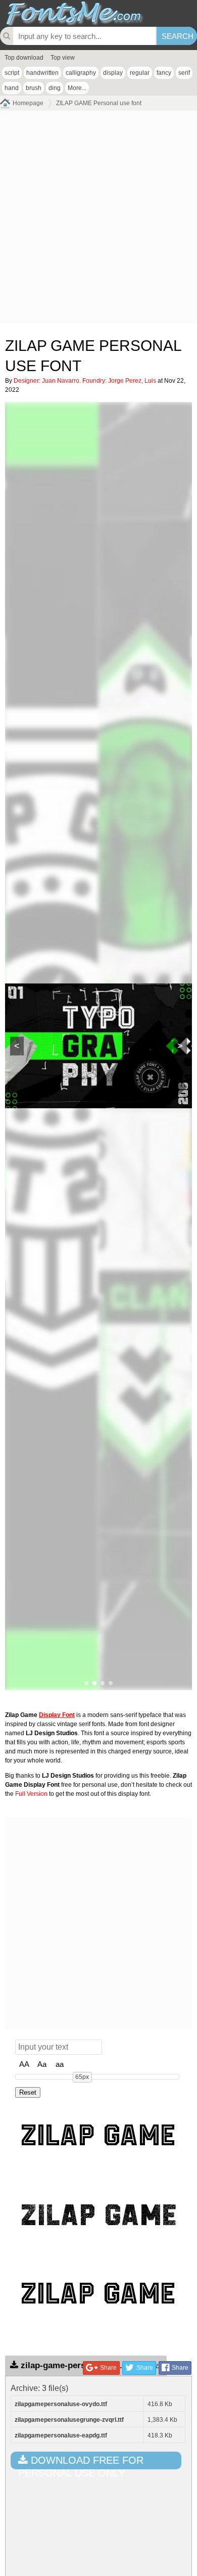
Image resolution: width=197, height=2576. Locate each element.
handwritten (42, 73)
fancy (164, 73)
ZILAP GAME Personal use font (99, 103)
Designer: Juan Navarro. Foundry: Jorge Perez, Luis (85, 381)
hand (12, 88)
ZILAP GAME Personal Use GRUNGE (101, 2212)
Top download (24, 58)
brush (34, 88)
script (12, 73)
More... (77, 88)
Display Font (57, 1715)
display (113, 73)
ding (55, 88)
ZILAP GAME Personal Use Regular (101, 2291)
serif (184, 73)
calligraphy (81, 73)
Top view (63, 58)
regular (140, 73)
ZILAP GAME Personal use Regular (101, 2133)
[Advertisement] (98, 219)
